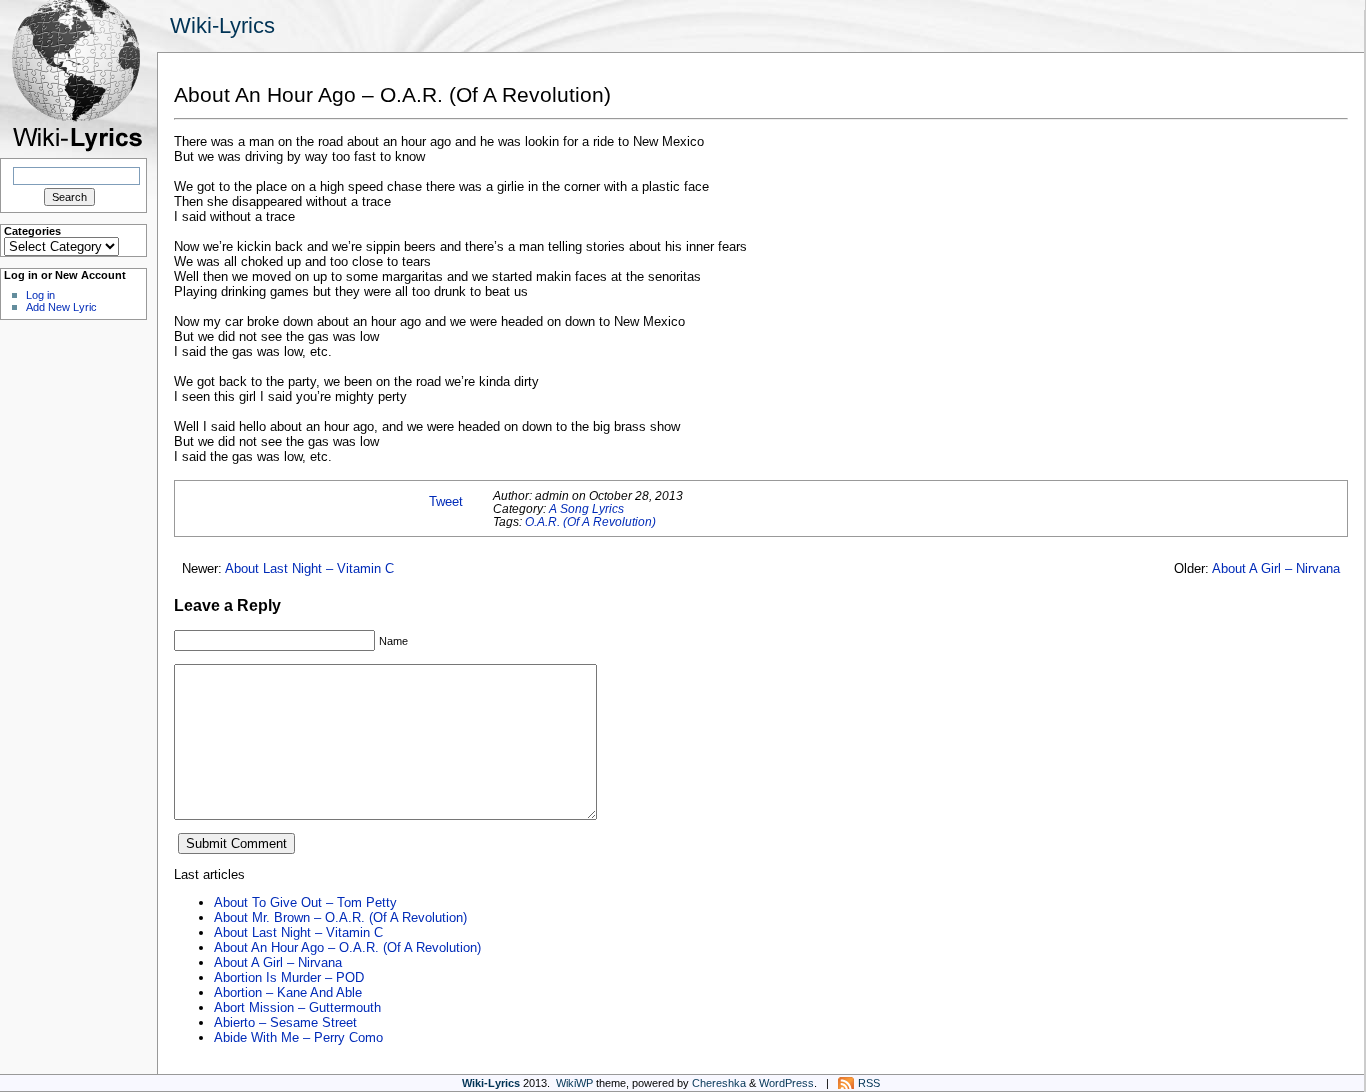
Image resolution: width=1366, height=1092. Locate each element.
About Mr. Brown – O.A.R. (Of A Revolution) (340, 917)
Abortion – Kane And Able (288, 992)
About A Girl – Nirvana (1276, 568)
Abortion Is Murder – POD (289, 977)
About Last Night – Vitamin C (309, 568)
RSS (869, 1083)
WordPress (786, 1083)
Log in (40, 295)
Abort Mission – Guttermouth (297, 1007)
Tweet (446, 501)
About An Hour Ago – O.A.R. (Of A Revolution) (347, 947)
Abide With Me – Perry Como (298, 1037)
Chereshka (719, 1083)
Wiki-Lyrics (222, 25)
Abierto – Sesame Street (285, 1022)
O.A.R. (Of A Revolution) (590, 521)
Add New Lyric (61, 307)
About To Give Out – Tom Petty (305, 902)
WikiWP (574, 1083)
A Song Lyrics (586, 508)
